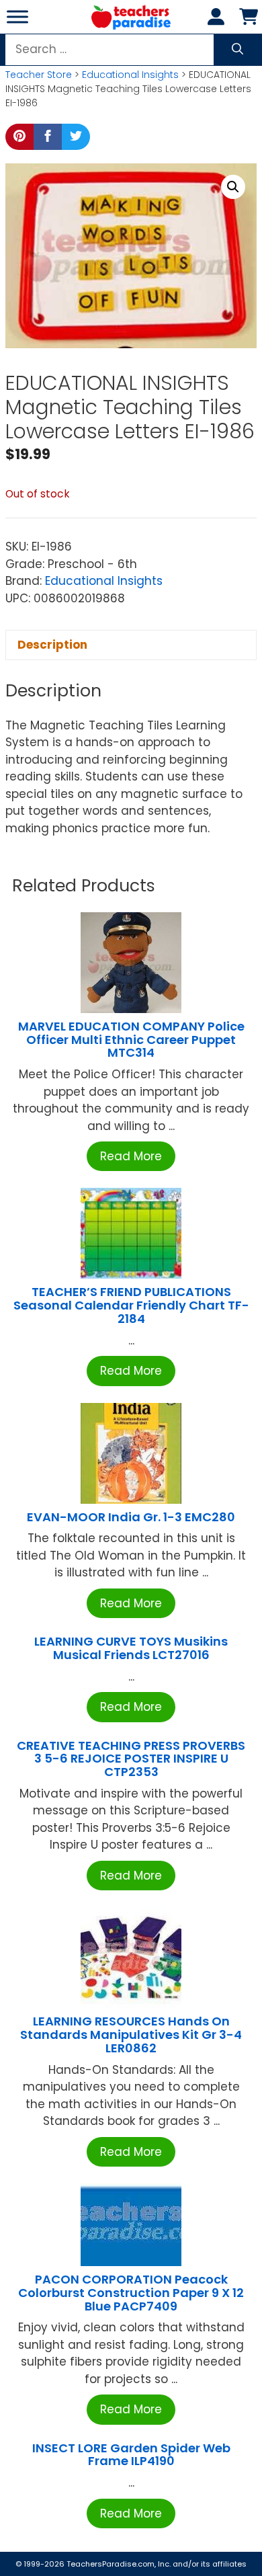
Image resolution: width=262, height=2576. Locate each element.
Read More (131, 1156)
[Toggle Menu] (17, 16)
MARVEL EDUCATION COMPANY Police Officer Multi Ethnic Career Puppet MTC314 (131, 1040)
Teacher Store (39, 75)
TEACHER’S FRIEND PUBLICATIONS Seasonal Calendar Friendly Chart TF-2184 (131, 1305)
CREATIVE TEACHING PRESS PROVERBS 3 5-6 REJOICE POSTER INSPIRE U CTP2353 (131, 1759)
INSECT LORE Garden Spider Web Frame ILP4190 (131, 2455)
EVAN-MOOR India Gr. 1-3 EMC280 (131, 1517)
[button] (233, 187)
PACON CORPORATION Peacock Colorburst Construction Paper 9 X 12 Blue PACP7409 (131, 2293)
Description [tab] (52, 645)
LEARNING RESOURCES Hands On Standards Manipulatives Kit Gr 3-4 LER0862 (131, 2035)
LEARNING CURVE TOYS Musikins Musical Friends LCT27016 (131, 1648)
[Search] (237, 50)
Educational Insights (130, 75)
